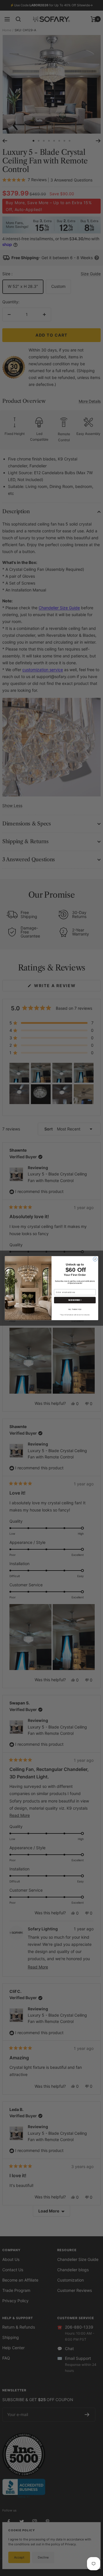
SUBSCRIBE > (75, 1300)
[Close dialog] (95, 1259)
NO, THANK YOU (75, 1309)
